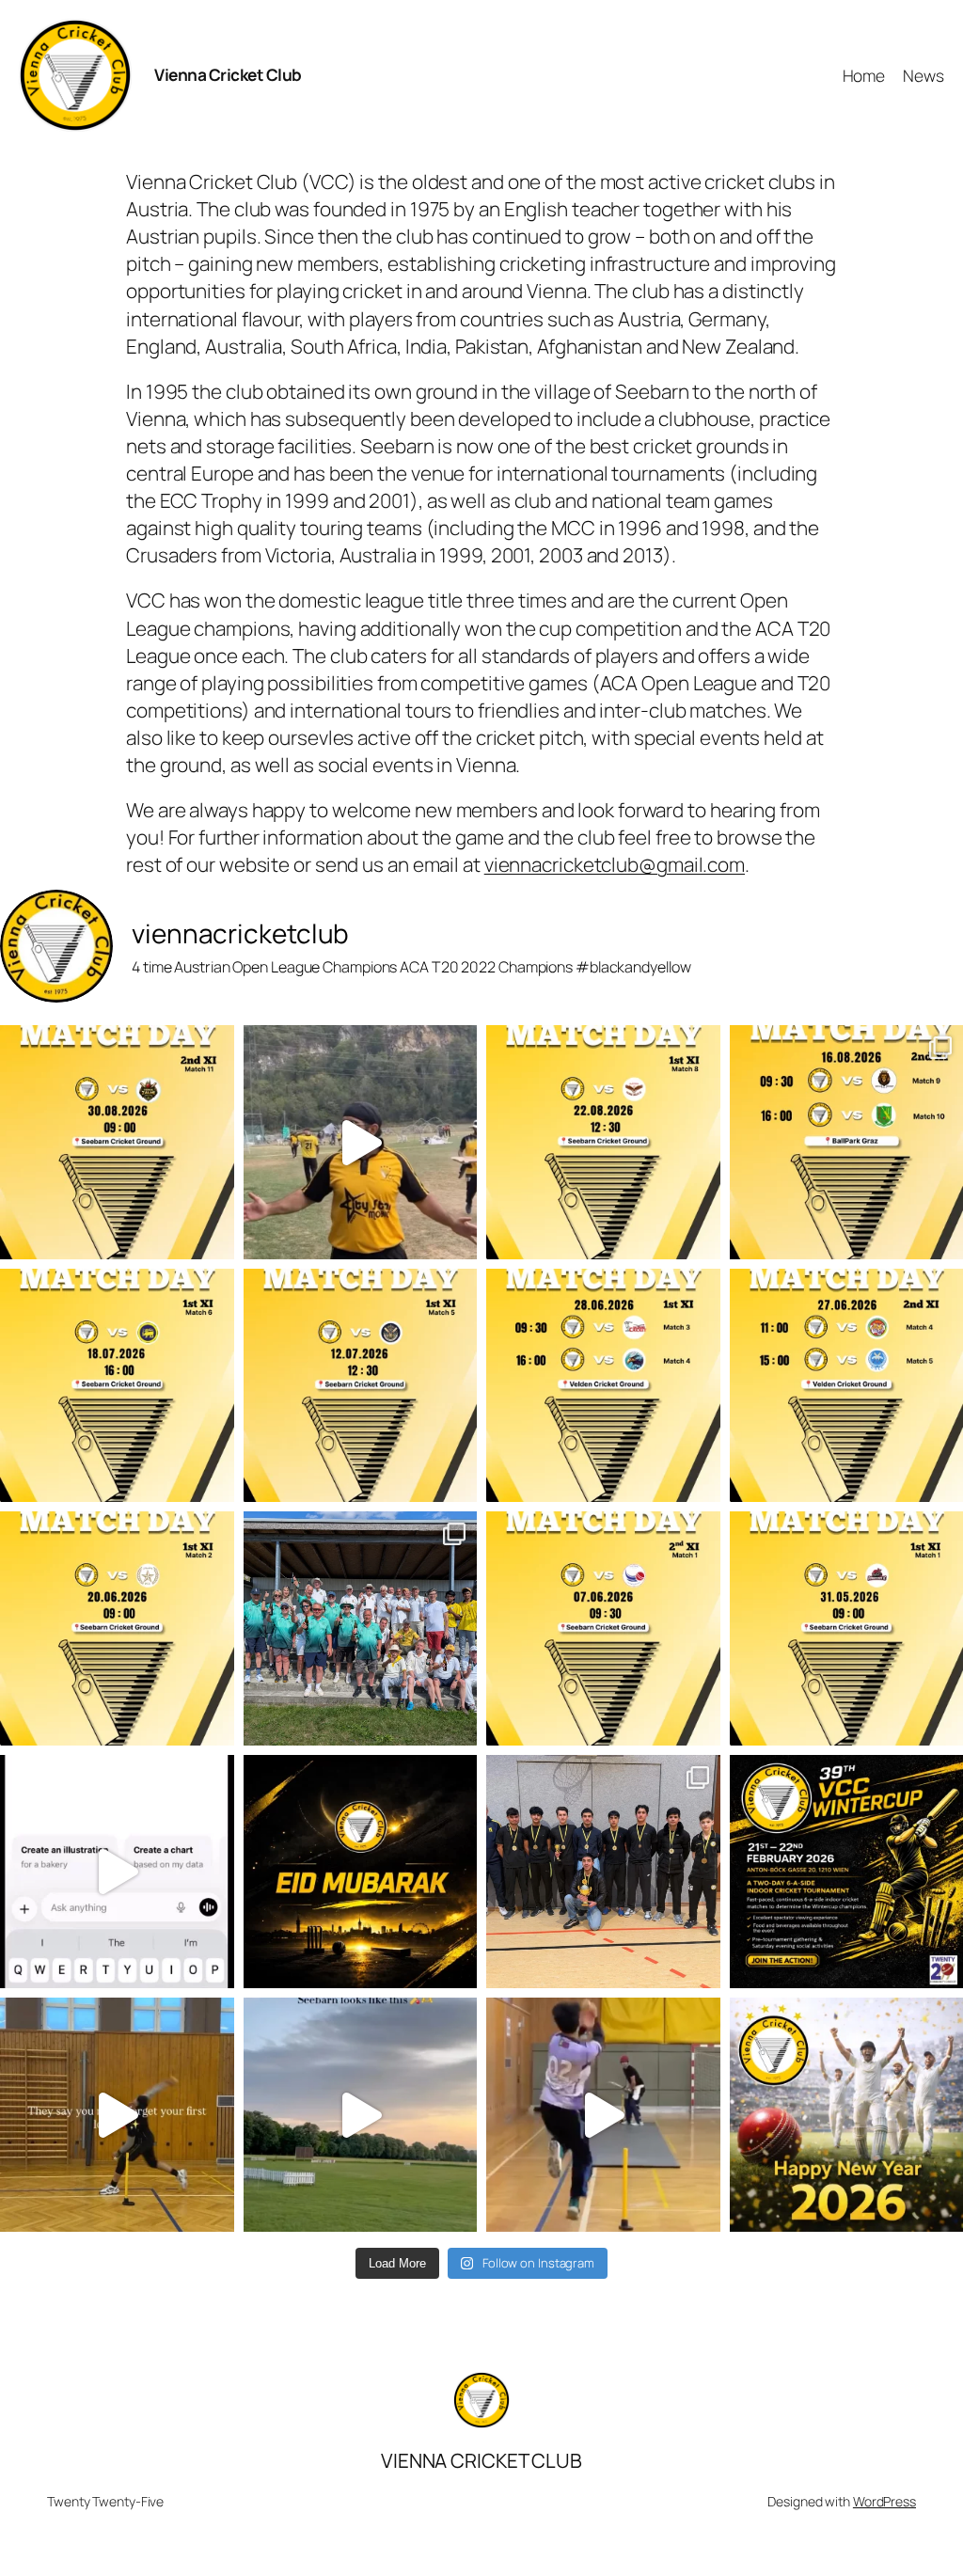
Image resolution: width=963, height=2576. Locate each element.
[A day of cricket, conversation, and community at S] (361, 1628)
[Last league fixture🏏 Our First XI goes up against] (603, 1142)
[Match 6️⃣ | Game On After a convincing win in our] (117, 1386)
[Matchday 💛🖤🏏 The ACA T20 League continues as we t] (117, 1628)
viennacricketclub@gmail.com (615, 864)
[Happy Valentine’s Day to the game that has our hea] (117, 2115)
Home (864, 75)
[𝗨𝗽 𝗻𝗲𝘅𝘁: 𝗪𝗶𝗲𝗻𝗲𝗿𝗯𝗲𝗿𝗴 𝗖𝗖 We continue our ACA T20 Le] (361, 1386)
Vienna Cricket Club (228, 74)
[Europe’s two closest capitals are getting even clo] (117, 1872)
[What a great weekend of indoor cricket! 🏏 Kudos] (603, 1872)
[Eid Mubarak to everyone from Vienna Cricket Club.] (361, 1872)
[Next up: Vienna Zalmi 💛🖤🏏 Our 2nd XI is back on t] (117, 1142)
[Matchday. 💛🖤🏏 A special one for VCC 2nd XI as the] (603, 1628)
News (924, 75)
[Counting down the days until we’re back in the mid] (361, 2115)
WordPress (884, 2501)
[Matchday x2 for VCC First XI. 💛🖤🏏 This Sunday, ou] (603, 1386)
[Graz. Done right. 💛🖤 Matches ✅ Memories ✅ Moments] (361, 1142)
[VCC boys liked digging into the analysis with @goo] (603, 2115)
